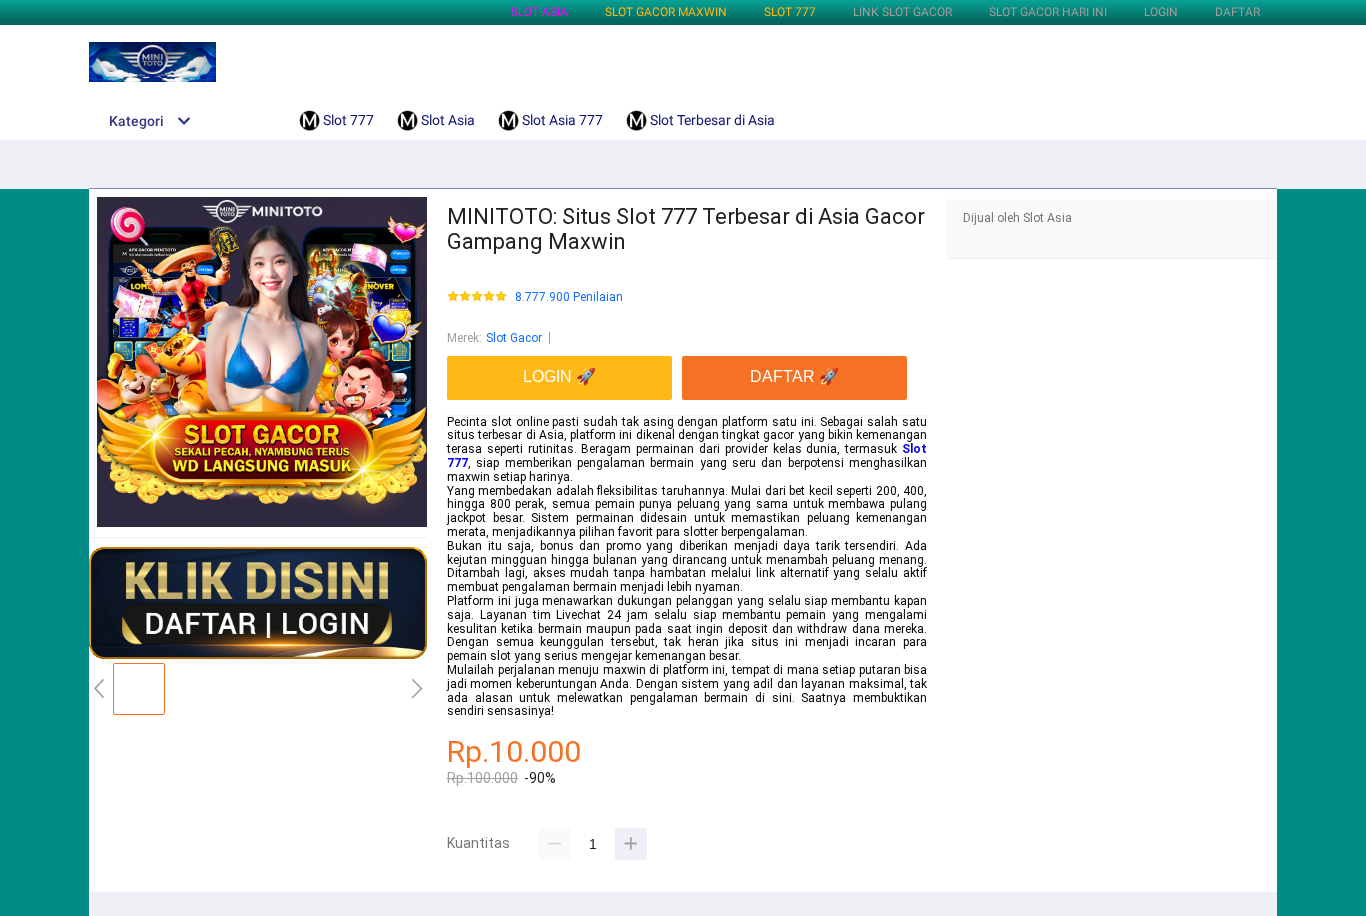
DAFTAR (1237, 12)
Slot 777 (790, 12)
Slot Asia (539, 12)
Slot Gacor (514, 338)
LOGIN (1161, 12)
